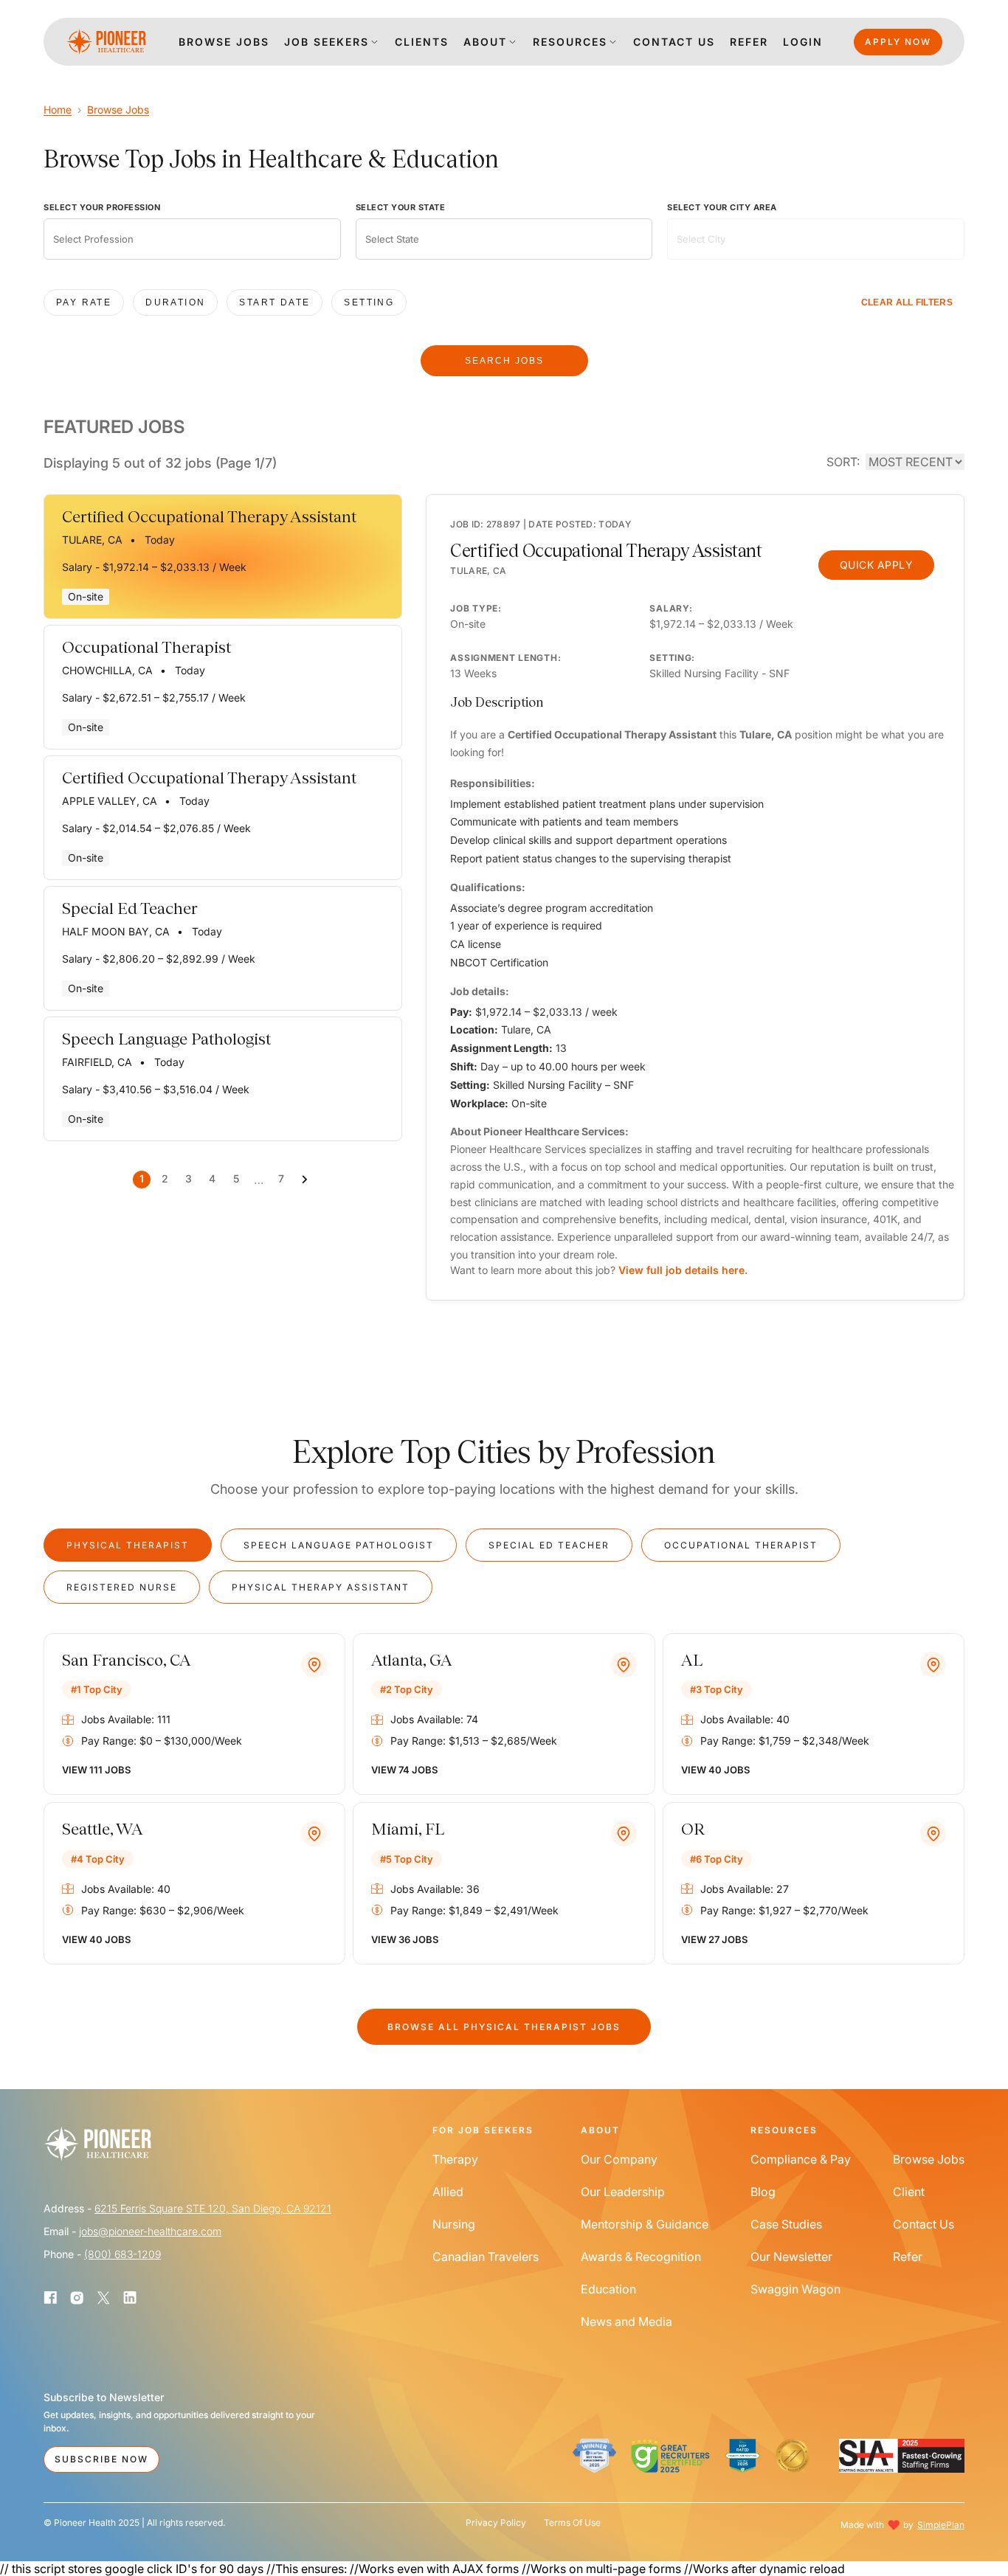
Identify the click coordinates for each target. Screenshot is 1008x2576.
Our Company (619, 2159)
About (485, 42)
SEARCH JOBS (504, 361)
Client (909, 2192)
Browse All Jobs (504, 2027)
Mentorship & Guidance (645, 2224)
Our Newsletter (791, 2257)
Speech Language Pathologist (339, 1545)
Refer (749, 42)
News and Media (626, 2321)
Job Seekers (327, 42)
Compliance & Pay (801, 2159)
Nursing (454, 2224)
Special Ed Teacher (549, 1545)
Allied (448, 2192)
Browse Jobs (118, 110)
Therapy (455, 2159)
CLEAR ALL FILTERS (907, 302)
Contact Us (924, 2224)
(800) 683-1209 (122, 2254)
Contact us (674, 42)
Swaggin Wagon (795, 2289)
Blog (763, 2192)
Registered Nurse (122, 1587)
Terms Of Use (572, 2523)
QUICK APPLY (877, 565)
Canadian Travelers (486, 2257)
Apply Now (898, 42)
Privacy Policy (496, 2523)
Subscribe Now (101, 2459)
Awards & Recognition (641, 2257)
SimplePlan (941, 2525)
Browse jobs (224, 42)
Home (58, 110)
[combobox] (192, 239)
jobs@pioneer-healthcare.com (150, 2231)
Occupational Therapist (741, 1545)
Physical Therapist (128, 1545)
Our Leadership (623, 2192)
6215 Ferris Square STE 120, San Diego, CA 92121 (213, 2208)
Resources (570, 42)
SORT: (843, 462)
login (803, 42)
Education (608, 2289)
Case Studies (786, 2224)
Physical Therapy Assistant (321, 1587)
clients (422, 42)
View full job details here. (683, 1270)
